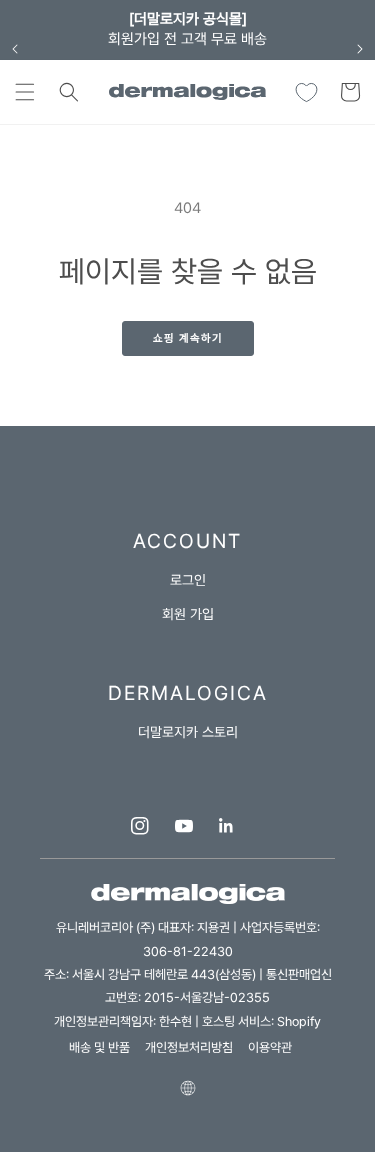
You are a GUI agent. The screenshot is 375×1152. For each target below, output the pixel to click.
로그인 (188, 580)
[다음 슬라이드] (360, 49)
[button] (25, 92)
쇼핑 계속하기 (188, 338)
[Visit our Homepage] (187, 91)
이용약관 (270, 1047)
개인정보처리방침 (189, 1047)
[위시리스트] (306, 92)
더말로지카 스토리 (188, 732)
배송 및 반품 (99, 1047)
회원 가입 (188, 614)
